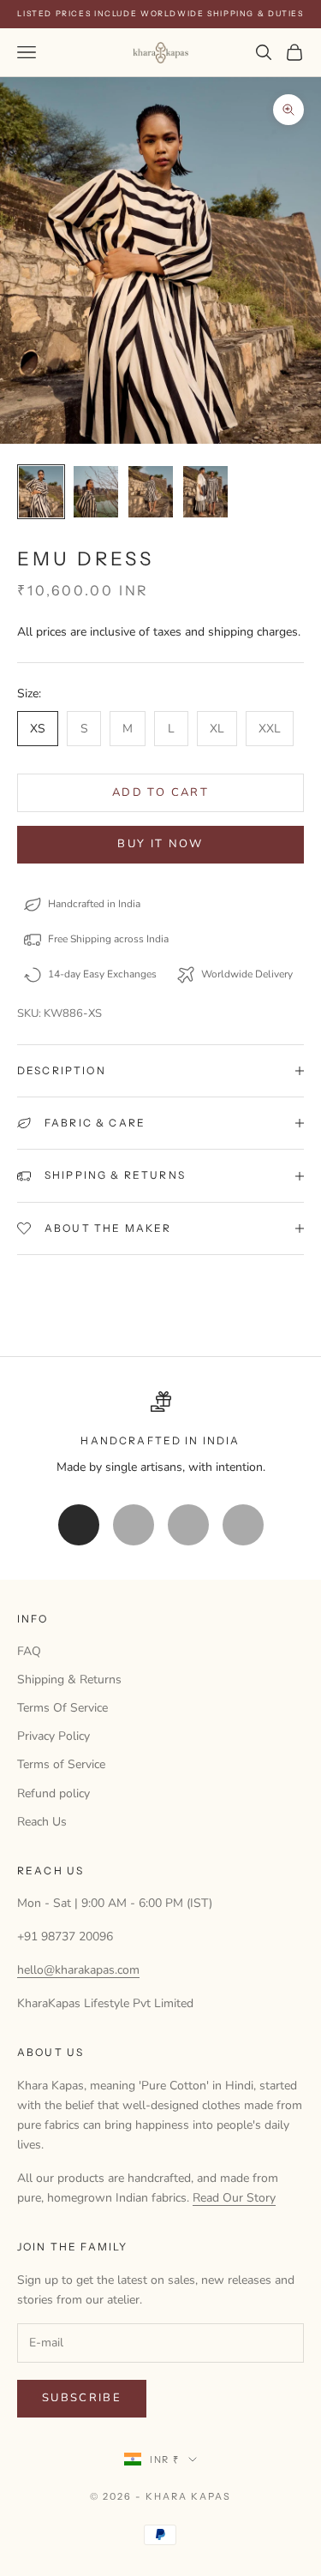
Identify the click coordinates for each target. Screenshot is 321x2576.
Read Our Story (234, 2198)
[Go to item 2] (96, 491)
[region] (160, 1434)
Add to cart (160, 792)
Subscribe (82, 2398)
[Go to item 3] (151, 491)
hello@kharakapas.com (78, 1970)
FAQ (29, 1651)
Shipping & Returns (69, 1679)
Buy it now (160, 844)
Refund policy (53, 1793)
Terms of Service (61, 1764)
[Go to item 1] (41, 491)
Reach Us (42, 1822)
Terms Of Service (62, 1708)
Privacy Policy (53, 1736)
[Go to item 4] (205, 491)
